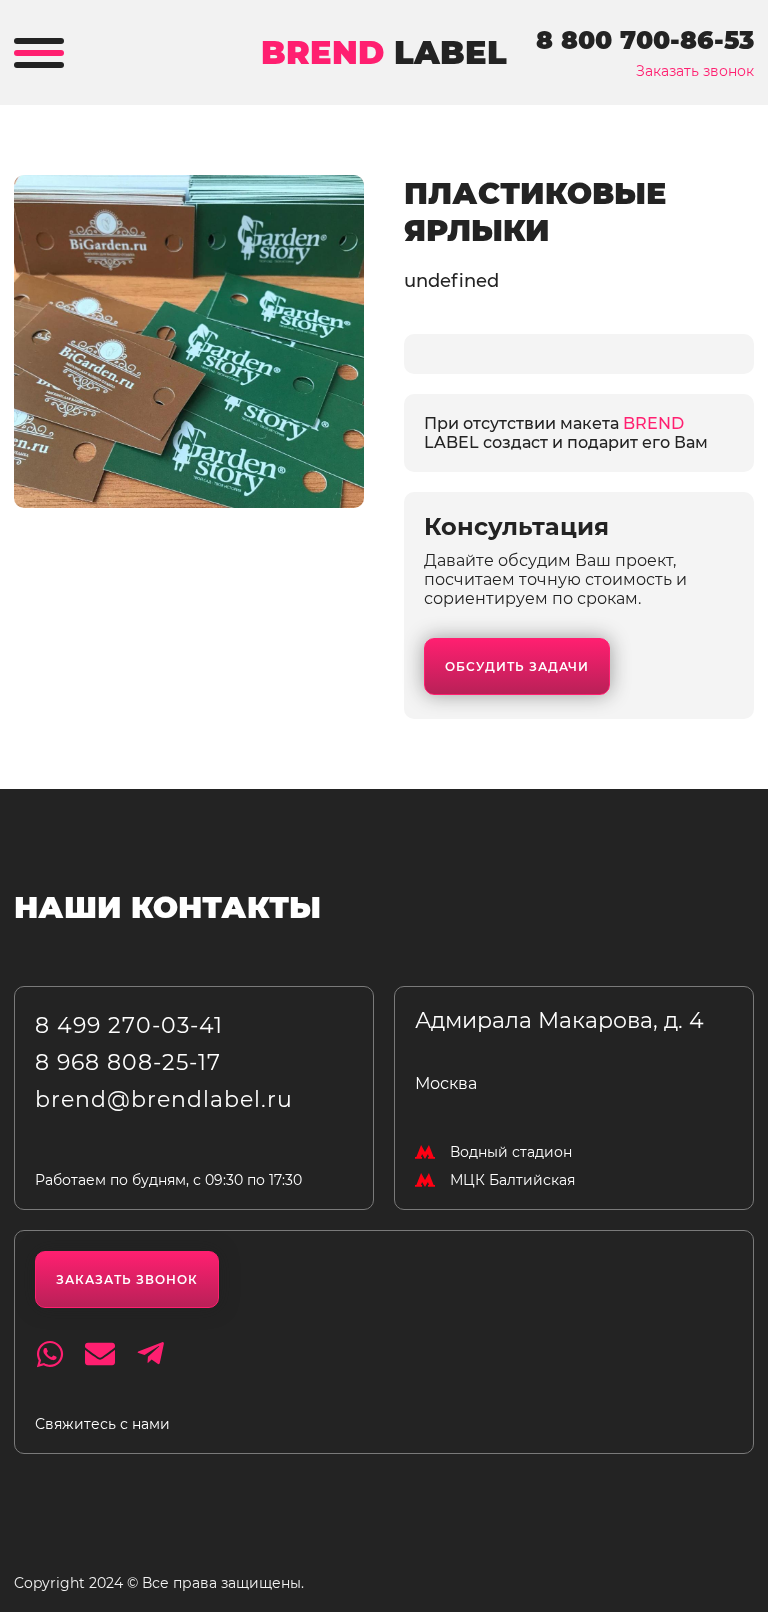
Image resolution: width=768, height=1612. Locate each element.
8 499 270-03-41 (129, 1025)
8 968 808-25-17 (128, 1062)
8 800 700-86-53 (645, 40)
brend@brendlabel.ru (164, 1099)
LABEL (384, 52)
